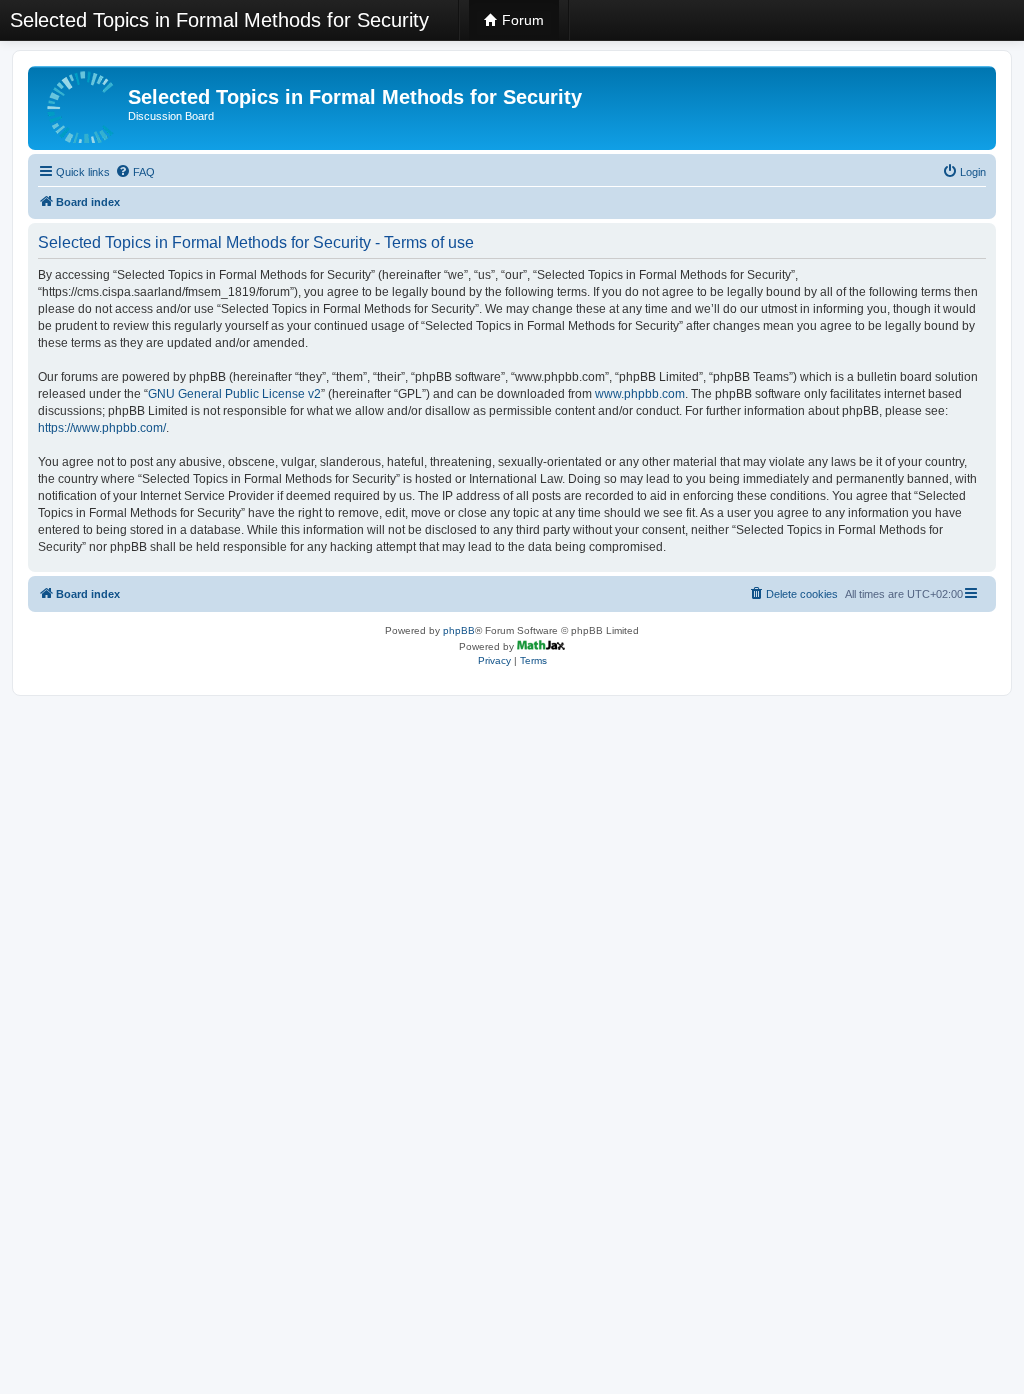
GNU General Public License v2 (234, 394)
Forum (521, 20)
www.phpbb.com (640, 394)
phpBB (459, 630)
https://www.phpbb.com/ (102, 428)
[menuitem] (135, 172)
